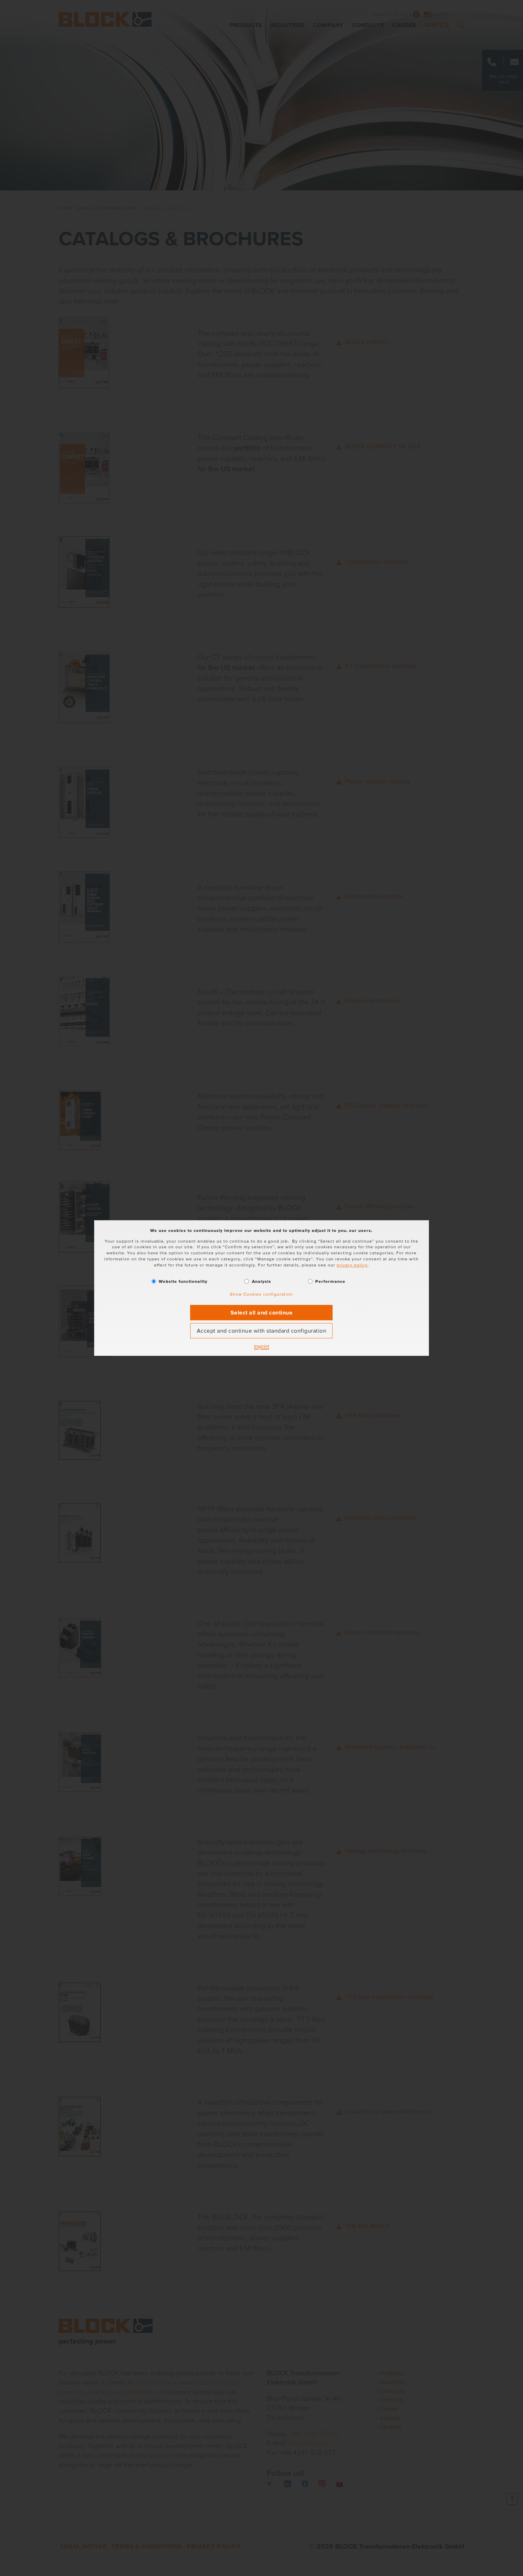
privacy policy (352, 1265)
